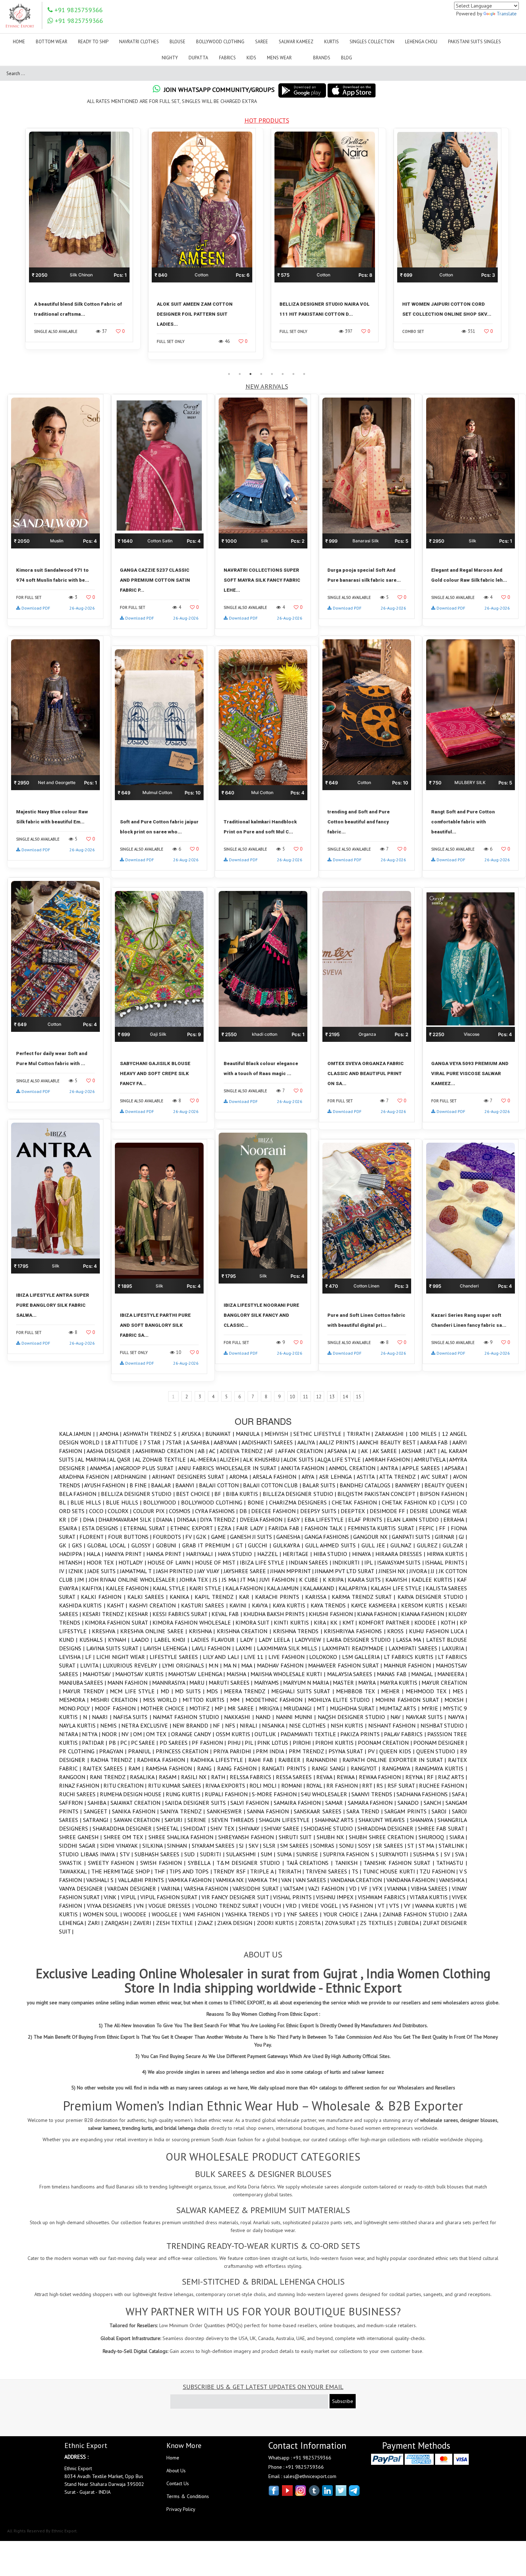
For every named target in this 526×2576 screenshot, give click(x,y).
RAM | (137, 1768)
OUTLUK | (267, 1734)
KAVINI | (241, 1605)
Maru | (199, 1683)
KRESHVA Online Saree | (154, 1631)
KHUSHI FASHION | (333, 1614)
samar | (337, 1803)
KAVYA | (262, 1605)
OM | (140, 1734)
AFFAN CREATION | (303, 1451)
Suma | (287, 1854)
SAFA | (459, 1794)
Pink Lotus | (275, 1743)
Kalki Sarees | (148, 1597)
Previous (16, 248)
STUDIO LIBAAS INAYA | (89, 1854)
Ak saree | (387, 1451)
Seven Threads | (235, 1820)
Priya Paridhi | (235, 1751)
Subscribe (343, 2401)
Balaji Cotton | (221, 1485)
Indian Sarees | (311, 1562)
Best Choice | (195, 1494)
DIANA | (166, 1520)
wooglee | (167, 1914)
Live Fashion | (289, 1657)
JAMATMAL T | (138, 1571)
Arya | (310, 1477)
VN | (142, 1906)
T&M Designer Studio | (251, 1863)
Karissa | (318, 1597)
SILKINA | (155, 1846)
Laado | (143, 1640)
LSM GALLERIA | (363, 1657)
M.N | (216, 1665)
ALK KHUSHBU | (263, 1459)
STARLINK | (453, 1846)
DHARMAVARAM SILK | (127, 1520)
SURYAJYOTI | (396, 1854)
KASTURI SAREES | (205, 1605)
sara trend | (365, 1811)
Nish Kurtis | (349, 1725)
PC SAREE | (145, 1743)
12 (319, 1397)
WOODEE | (138, 1914)
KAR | (247, 1597)
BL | (65, 1502)
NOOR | (111, 1734)
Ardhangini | (133, 1477)
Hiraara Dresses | (401, 1554)
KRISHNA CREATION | (245, 1631)
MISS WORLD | (163, 1700)
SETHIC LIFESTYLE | (320, 1434)
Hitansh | (73, 1562)
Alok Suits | (300, 1459)
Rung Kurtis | (185, 1794)
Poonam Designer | (440, 1743)
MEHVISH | (279, 1434)
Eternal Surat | (147, 1528)
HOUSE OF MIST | (218, 1562)
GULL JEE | (376, 1545)
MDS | (215, 1691)
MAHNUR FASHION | (410, 1665)
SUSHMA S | (428, 1854)
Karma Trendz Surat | (365, 1597)
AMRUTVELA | (432, 1459)
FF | (445, 1528)
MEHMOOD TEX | (429, 1691)
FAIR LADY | (252, 1528)
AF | (272, 1451)
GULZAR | (455, 1545)
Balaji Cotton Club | (273, 1485)
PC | (126, 1743)
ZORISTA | (312, 1923)
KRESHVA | (106, 1631)
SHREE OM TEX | (126, 1837)
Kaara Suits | (367, 1580)
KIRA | (322, 1622)
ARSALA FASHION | (277, 1477)
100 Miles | (425, 1434)
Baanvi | (187, 1485)
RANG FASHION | (240, 1768)
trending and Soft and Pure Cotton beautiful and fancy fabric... (359, 822)
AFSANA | (339, 1451)
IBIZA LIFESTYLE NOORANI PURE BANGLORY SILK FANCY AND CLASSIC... (261, 1315)
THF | (162, 1871)
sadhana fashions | (424, 1794)
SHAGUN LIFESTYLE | (287, 1820)
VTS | (397, 1906)
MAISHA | (238, 1674)
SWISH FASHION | (164, 1863)
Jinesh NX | (394, 1571)
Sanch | (435, 1803)
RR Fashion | (344, 1786)
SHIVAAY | (251, 1828)
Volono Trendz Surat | (229, 1906)
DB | (245, 1511)
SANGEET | (98, 1811)
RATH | (220, 1777)
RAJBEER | (292, 1760)
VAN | (288, 1880)
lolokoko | (326, 1657)
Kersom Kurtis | (425, 1605)
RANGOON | (74, 1777)
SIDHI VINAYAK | (121, 1846)
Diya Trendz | (220, 1520)
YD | (281, 1914)
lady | (249, 1640)
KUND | (69, 1640)
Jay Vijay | (210, 1571)
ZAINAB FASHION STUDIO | (418, 1914)
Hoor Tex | (103, 1562)
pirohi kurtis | (337, 1743)
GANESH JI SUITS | (253, 1537)
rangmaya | (399, 1768)
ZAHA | (373, 1914)
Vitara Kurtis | (431, 1897)
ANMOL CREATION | (354, 1468)
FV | (191, 1537)
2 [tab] (240, 374)
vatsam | (296, 1888)
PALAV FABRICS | (406, 1734)
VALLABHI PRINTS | (143, 1880)
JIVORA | (420, 1571)
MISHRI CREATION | (117, 1700)
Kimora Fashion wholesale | (194, 1622)
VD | (355, 1888)
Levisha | (72, 1657)
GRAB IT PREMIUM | (209, 1545)
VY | (410, 1906)
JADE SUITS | (104, 1571)
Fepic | (429, 1528)
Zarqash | (119, 1923)
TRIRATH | (361, 1434)
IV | (64, 1571)
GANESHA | (290, 1537)
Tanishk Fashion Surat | (400, 1863)
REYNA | (416, 1777)
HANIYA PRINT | (126, 1554)
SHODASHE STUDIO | (331, 1828)
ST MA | (429, 1846)
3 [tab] (250, 374)
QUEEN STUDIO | (438, 1751)
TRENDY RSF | (232, 1871)
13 (332, 1397)
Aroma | (241, 1477)
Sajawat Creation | (138, 1803)
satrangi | (98, 1820)
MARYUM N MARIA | (308, 1683)
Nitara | (70, 1734)
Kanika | (182, 1597)
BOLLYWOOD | (162, 1502)
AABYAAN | (228, 1442)
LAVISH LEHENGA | (167, 1648)
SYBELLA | (202, 1863)
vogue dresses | (172, 1906)
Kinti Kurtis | (294, 1622)
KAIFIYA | (94, 1588)
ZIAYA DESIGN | (237, 1923)
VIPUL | (131, 1897)
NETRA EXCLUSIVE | (147, 1725)
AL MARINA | (94, 1459)
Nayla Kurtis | (80, 1725)
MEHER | (393, 1691)
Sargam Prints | (408, 1811)
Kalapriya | (355, 1588)
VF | (367, 1888)
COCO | (98, 1511)
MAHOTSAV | (99, 1674)
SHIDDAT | (197, 1828)
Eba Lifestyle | (326, 1520)
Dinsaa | (188, 1520)
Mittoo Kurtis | (206, 1700)
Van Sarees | (313, 1880)
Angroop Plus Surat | (147, 1468)
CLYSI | (450, 1502)
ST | (413, 1846)
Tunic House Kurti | (391, 1871)
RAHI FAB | (263, 1760)
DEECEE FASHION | (276, 1511)
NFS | (232, 1725)
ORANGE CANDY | (193, 1734)
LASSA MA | (411, 1640)
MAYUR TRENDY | (86, 1691)
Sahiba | (99, 1803)
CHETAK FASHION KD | (411, 1502)
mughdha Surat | (355, 1708)
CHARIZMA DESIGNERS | (300, 1502)
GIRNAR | (447, 1537)
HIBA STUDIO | (333, 1554)
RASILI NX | (196, 1777)
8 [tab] (304, 374)
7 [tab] (293, 374)
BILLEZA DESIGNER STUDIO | (300, 1494)
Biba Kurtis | (244, 1494)
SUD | (192, 1854)
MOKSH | (456, 1700)
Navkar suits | (427, 1717)
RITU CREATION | (126, 1786)
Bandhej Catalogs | (367, 1485)
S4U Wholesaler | (326, 1794)
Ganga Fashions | (329, 1537)
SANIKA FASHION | (136, 1811)
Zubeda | (410, 1923)
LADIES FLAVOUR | (215, 1640)
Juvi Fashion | (279, 1580)
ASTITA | (368, 1477)
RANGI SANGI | (331, 1768)
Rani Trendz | (110, 1777)
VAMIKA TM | (264, 1880)
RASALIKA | (144, 1777)
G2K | (203, 1537)
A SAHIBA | (200, 1442)
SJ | (244, 1846)
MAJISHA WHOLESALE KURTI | (289, 1674)
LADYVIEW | (311, 1640)
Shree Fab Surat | (442, 1828)
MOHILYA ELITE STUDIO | (342, 1700)
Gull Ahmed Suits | (333, 1545)
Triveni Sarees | (329, 1871)
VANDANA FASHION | (413, 1880)
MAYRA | (369, 1683)
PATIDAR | (95, 1743)
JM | (83, 1580)
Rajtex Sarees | (106, 1768)
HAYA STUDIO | (237, 1554)
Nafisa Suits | (133, 1717)
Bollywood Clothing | (214, 1502)
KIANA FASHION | (379, 1614)
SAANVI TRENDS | (374, 1794)
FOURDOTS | (169, 1537)
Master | (345, 1683)
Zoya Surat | (342, 1923)
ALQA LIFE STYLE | (341, 1459)
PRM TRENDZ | (309, 1751)
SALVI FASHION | (252, 1803)
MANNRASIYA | (171, 1683)
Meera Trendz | (248, 1691)
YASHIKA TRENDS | (250, 1914)
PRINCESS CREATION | (184, 1751)
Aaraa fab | (436, 1442)
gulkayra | (289, 1545)
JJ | (435, 1571)
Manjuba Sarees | (83, 1683)
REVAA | (327, 1777)
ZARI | (96, 1923)
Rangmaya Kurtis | (441, 1768)
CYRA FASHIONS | (217, 1511)
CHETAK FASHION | (357, 1502)
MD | (168, 1691)
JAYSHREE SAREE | (247, 1571)
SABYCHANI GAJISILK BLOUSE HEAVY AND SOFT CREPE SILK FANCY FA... (155, 1073)
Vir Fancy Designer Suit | (237, 1897)
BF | (220, 1494)
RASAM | (170, 1777)
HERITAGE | (298, 1554)
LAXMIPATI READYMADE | (355, 1648)
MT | (323, 1708)
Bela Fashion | (80, 1494)
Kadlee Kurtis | (434, 1580)
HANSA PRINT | (166, 1554)
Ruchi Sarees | (79, 1794)
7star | (176, 1442)
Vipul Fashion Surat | (171, 1897)
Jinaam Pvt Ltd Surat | (347, 1571)
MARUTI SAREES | (231, 1683)
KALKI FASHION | (104, 1597)
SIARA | (458, 1837)
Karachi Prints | (280, 1597)
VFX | (380, 1888)
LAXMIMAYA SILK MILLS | (289, 1648)
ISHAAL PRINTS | (446, 1562)
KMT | (350, 1622)
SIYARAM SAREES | (216, 1846)
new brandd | (193, 1725)
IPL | (371, 1562)
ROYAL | (316, 1786)
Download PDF (36, 608)
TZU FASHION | (439, 1871)
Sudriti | (213, 1854)
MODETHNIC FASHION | (277, 1700)
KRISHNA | (203, 1631)
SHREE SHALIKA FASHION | (184, 1837)
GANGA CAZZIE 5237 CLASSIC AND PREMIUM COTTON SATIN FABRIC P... (155, 580)
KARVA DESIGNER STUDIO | (432, 1597)
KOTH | (450, 1622)
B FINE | (140, 1485)
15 (359, 1397)
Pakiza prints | (362, 1734)
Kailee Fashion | (129, 1588)
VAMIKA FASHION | (192, 1880)
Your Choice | (344, 1914)
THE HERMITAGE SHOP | (123, 1871)
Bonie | (258, 1502)
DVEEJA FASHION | (264, 1520)
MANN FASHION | (130, 1683)
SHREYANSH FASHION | (249, 1837)
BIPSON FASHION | (443, 1494)
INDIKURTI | (348, 1562)
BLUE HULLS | (125, 1502)
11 (306, 1397)
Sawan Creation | (139, 1820)
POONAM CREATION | (385, 1743)
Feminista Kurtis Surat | (384, 1528)
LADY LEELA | (277, 1640)
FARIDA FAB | (286, 1528)
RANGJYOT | (366, 1768)
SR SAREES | (392, 1846)
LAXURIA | (454, 1648)
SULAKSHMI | (243, 1854)
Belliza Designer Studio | (138, 1494)
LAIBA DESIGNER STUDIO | (361, 1640)
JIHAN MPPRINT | (293, 1571)
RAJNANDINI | (324, 1760)
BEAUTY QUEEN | (446, 1485)
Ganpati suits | (413, 1537)
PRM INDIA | (272, 1751)
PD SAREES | (176, 1743)
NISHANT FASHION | (394, 1725)
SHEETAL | (170, 1828)
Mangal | (424, 1674)
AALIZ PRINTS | (339, 1442)
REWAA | (348, 1777)
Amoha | (111, 1434)
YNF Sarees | (305, 1914)
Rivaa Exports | (227, 1786)
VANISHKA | (453, 1880)
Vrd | (294, 1906)
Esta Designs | (103, 1528)
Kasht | (118, 1605)
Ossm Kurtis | (235, 1734)
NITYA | (92, 1734)
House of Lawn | (171, 1562)
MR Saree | (243, 1708)
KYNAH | (120, 1640)
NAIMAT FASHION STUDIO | (188, 1717)
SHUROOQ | (434, 1837)
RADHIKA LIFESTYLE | (219, 1760)
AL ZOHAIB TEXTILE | (162, 1459)
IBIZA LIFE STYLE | (264, 1562)
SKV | (256, 1846)
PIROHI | (304, 1743)
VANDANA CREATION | (358, 1880)
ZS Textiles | (379, 1923)
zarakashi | (392, 1434)
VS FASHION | (360, 1906)
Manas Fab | (394, 1674)
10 (292, 1397)
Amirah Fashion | (389, 1459)
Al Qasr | (122, 1459)
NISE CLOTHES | (310, 1725)
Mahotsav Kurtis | (142, 1674)
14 (345, 1397)
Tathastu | (452, 1863)
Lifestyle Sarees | (176, 1657)
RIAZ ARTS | (452, 1777)
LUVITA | (92, 1665)
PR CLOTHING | (79, 1751)
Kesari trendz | (105, 1614)
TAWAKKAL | (75, 1871)
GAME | (221, 1537)
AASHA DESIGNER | (111, 1451)
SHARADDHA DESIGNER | (125, 1828)
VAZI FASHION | (328, 1888)
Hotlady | (133, 1562)
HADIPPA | (73, 1554)
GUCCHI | (260, 1545)
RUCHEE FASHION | (443, 1786)
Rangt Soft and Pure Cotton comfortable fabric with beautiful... (463, 822)
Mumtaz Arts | (400, 1708)
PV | (374, 1751)
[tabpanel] (83, 243)
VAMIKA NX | (232, 1880)
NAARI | (103, 1717)
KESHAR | (140, 1614)
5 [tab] (272, 374)
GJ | (463, 1537)
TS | (357, 1871)
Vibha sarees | (432, 1888)
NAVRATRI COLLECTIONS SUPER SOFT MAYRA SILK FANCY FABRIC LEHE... (262, 580)
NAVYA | (457, 1717)
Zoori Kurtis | (278, 1923)
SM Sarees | (297, 1846)
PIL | (251, 1743)
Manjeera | (452, 1674)
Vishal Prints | (294, 1897)
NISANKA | (275, 1725)
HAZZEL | (270, 1554)
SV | (450, 1854)
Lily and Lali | (223, 1657)
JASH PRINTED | (177, 1571)
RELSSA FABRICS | (253, 1777)
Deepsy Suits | (321, 1511)
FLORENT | (94, 1537)
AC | (214, 1451)
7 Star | (154, 1442)
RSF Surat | (403, 1786)
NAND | (266, 1717)
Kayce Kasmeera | (376, 1605)
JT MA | (250, 1580)
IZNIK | (78, 1571)
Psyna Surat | (348, 1751)
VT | (384, 1906)
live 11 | (256, 1657)
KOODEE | (427, 1622)
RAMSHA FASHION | (171, 1768)
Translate (507, 14)
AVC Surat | (437, 1477)
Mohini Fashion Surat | (410, 1700)
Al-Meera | (205, 1459)
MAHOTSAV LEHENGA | (197, 1674)
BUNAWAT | (221, 1434)
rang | (207, 1768)
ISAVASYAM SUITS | (401, 1562)
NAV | (398, 1717)
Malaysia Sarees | (352, 1674)
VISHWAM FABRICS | (384, 1897)
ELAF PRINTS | (367, 1520)
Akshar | (414, 1451)
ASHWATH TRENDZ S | (152, 1434)
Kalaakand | (321, 1588)
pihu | (236, 1743)
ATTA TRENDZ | (400, 1477)
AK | (367, 1451)
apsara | (456, 1468)
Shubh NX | (333, 1837)
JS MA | (231, 1580)
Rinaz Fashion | (81, 1786)
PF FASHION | (210, 1743)
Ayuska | (194, 1434)
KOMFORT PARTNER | (386, 1622)
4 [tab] (261, 374)
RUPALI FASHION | (228, 1794)
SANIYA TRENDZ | (183, 1811)
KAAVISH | (398, 1580)
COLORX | (120, 1511)
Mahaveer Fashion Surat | (346, 1665)
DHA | (91, 1520)
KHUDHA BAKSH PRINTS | (276, 1614)
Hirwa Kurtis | (447, 1554)
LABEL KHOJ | (172, 1640)
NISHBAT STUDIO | (444, 1725)
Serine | (199, 1820)
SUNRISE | (310, 1854)
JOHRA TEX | (196, 1580)
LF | (91, 1657)
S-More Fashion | (276, 1794)
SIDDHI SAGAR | (80, 1846)
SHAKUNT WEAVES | (384, 1820)
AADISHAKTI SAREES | (270, 1442)
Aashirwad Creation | (167, 1451)
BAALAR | (163, 1485)
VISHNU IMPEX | (337, 1897)
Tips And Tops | (191, 1871)
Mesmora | (75, 1700)
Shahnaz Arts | (337, 1820)
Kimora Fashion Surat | (119, 1622)
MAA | (249, 1665)
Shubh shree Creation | (384, 1837)
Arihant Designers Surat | (191, 1477)
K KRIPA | (335, 1580)
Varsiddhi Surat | (258, 1888)
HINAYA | (364, 1554)
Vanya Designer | (83, 1888)
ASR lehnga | (338, 1477)
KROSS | (398, 1631)
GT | (242, 1545)
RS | (382, 1786)
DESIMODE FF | (390, 1511)
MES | (460, 1691)
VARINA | (173, 1888)
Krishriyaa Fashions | (355, 1631)
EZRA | (227, 1528)
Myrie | (432, 1708)
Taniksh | (349, 1863)
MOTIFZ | (202, 1708)
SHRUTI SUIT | (298, 1837)
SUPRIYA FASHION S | (351, 1854)
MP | (221, 1708)
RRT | (369, 1786)
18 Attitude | (124, 1442)
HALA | (96, 1554)
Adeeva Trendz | (243, 1451)
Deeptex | (355, 1511)
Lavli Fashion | (214, 1648)
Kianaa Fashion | (425, 1614)
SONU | (349, 1846)
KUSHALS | (94, 1640)
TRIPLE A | (264, 1871)
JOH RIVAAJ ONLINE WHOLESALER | (134, 1580)
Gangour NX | (372, 1537)
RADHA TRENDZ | (114, 1760)
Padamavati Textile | (311, 1734)
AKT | (434, 1451)
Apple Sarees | (423, 1468)
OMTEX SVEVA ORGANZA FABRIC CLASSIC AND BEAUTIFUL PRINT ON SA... (366, 1073)
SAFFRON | (73, 1803)
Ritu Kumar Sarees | (177, 1786)
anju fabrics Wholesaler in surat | (230, 1468)
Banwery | (410, 1485)
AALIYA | (308, 1442)
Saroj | (442, 1811)
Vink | (112, 1897)
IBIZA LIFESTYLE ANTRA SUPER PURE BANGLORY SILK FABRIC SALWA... (53, 1305)
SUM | (269, 1854)
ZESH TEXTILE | (177, 1923)
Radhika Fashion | (164, 1760)
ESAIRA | (70, 1528)
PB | (115, 1743)
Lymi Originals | (185, 1665)
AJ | (356, 1451)
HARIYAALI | (202, 1554)
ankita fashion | (305, 1468)
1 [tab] (229, 374)
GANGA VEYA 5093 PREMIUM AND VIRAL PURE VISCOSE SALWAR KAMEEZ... (470, 1073)
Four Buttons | (130, 1537)
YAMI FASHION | (204, 1914)
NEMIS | (111, 1725)
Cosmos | (182, 1511)
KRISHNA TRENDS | (299, 1631)
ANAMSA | (103, 1468)
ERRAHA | (455, 1520)
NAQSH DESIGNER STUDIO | (354, 1717)
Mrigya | (271, 1708)
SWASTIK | (74, 1863)
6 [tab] (283, 374)
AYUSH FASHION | (107, 1485)
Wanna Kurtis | (437, 1906)
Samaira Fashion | (299, 1803)
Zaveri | (145, 1923)
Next (517, 248)
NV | (127, 1734)
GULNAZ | (404, 1545)
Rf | (433, 1777)
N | (88, 1717)
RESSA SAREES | (296, 1777)
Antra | (391, 1468)
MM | (238, 1700)
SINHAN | (179, 1846)
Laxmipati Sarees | (415, 1648)
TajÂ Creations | (311, 1863)
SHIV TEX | (225, 1828)
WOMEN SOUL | (103, 1914)
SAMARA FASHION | (373, 1803)
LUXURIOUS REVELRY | (132, 1665)
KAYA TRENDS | (331, 1605)
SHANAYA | (424, 1820)
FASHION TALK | (326, 1528)
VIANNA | (399, 1888)
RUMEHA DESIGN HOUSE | (133, 1794)
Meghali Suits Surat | (304, 1691)
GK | (65, 1545)
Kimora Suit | (255, 1622)
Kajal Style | (171, 1588)
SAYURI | (176, 1820)
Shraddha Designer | (388, 1828)
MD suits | (191, 1691)
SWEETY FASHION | (114, 1863)
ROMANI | (294, 1786)
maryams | (269, 1683)
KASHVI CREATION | (155, 1605)
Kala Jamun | (78, 1434)
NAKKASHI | (240, 1717)
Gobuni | (169, 1545)
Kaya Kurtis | (292, 1605)
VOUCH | (274, 1906)
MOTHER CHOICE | (165, 1708)
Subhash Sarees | (159, 1854)
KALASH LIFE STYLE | (398, 1588)
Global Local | (109, 1545)
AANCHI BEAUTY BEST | (389, 1442)
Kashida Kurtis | (83, 1605)
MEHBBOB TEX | (359, 1691)
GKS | (80, 1545)
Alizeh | (231, 1459)
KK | (336, 1622)
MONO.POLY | (77, 1708)
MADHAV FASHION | (283, 1665)
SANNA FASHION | (270, 1811)
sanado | (411, 1803)
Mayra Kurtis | (401, 1683)
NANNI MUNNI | (297, 1717)
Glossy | (144, 1545)
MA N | (232, 1665)
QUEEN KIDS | (398, 1751)
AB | (204, 1451)
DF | (77, 1520)
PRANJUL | (142, 1751)
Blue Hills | (88, 1502)
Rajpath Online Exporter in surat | (395, 1760)
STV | (127, 1854)
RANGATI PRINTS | (287, 1768)
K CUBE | (311, 1580)
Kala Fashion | (246, 1588)
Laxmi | (246, 1648)
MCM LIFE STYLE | (135, 1691)
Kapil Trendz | (217, 1597)
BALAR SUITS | (321, 1485)
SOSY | (367, 1846)
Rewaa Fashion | (382, 1777)
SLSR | (272, 1846)
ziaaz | (207, 1923)
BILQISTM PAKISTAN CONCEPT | (379, 1494)
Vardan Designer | (134, 1888)
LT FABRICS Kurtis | (411, 1657)
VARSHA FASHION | (208, 1888)
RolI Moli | (265, 1786)
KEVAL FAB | (227, 1614)
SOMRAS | (326, 1846)
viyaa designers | (112, 1906)
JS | (217, 1580)
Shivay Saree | (284, 1828)
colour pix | (151, 1511)
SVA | (461, 1854)
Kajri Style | (207, 1588)
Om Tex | (159, 1734)
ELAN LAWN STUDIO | (415, 1520)
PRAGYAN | (114, 1751)
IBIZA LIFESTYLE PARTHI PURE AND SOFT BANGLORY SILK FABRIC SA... (155, 1325)
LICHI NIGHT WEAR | (123, 1657)
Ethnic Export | (194, 1528)
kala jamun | (285, 1588)
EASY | (296, 1520)
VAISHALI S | (102, 1880)
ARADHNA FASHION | (86, 1477)
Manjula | (250, 1434)
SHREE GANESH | (81, 1837)
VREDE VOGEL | (322, 1906)
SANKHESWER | (227, 1811)
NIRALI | (251, 1725)
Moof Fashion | (118, 1708)
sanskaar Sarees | (320, 1811)
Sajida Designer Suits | (198, 1803)
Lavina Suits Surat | (115, 1648)
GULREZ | (430, 1545)
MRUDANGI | (300, 1708)
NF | (219, 1725)
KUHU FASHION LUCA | (438, 1631)
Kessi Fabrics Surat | (182, 1614)
